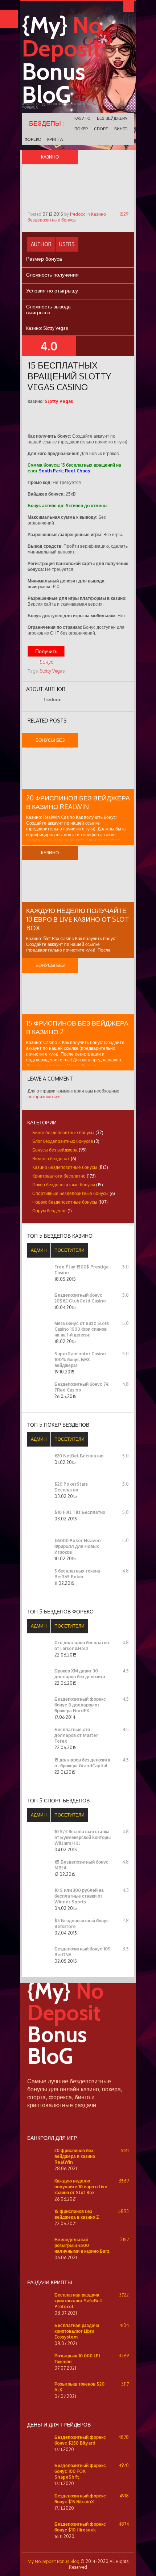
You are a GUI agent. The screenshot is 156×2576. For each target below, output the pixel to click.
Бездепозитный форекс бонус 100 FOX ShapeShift (80, 2471)
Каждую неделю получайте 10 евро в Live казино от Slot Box (78, 919)
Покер (81, 129)
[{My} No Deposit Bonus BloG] (78, 2074)
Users (67, 244)
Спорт (101, 129)
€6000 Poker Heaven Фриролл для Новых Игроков (78, 1546)
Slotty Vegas (52, 671)
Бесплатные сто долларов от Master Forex (76, 1735)
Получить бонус (46, 652)
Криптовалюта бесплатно (59, 1176)
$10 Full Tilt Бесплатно (80, 1512)
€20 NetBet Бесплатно (79, 1456)
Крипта (55, 139)
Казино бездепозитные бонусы (67, 217)
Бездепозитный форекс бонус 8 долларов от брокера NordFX (80, 1705)
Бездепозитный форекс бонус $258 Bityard (80, 2440)
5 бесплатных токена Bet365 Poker (77, 1574)
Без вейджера (112, 118)
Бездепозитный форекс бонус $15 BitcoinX (80, 2499)
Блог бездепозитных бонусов (63, 1141)
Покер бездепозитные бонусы (64, 1185)
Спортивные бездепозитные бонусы (70, 1193)
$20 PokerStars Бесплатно (71, 1487)
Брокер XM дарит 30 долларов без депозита (80, 1674)
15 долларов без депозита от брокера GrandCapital (82, 1763)
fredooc (78, 214)
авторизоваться (44, 1097)
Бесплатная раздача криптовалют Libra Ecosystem (77, 2331)
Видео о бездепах (51, 1159)
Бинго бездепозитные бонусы (63, 1133)
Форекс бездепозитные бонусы (65, 1202)
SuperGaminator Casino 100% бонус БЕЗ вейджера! (80, 1359)
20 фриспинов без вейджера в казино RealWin (75, 2156)
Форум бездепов (49, 1211)
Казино (83, 118)
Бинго (121, 129)
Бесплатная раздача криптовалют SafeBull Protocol (79, 2301)
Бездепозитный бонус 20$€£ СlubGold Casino (80, 1298)
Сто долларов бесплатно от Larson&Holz (82, 1645)
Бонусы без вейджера (55, 1150)
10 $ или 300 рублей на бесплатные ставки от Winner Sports (79, 1896)
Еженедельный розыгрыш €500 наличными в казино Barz (82, 2245)
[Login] (129, 7)
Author (41, 244)
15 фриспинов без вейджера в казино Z (77, 2214)
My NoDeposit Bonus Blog (54, 2561)
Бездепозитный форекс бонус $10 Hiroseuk (80, 2527)
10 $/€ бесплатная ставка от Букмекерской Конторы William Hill (83, 1837)
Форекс (33, 139)
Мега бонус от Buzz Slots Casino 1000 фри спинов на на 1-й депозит (82, 1329)
